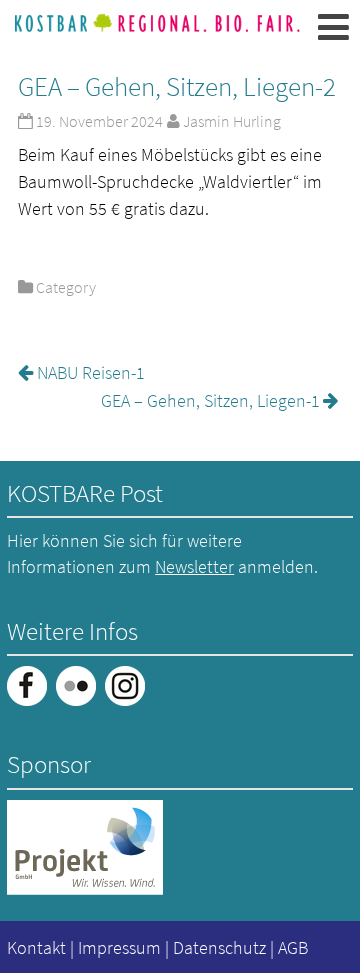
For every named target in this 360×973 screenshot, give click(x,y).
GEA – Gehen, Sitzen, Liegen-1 (210, 400)
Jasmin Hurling (232, 121)
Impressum (119, 947)
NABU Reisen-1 (91, 372)
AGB (293, 947)
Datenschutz (219, 947)
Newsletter (194, 566)
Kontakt (36, 947)
